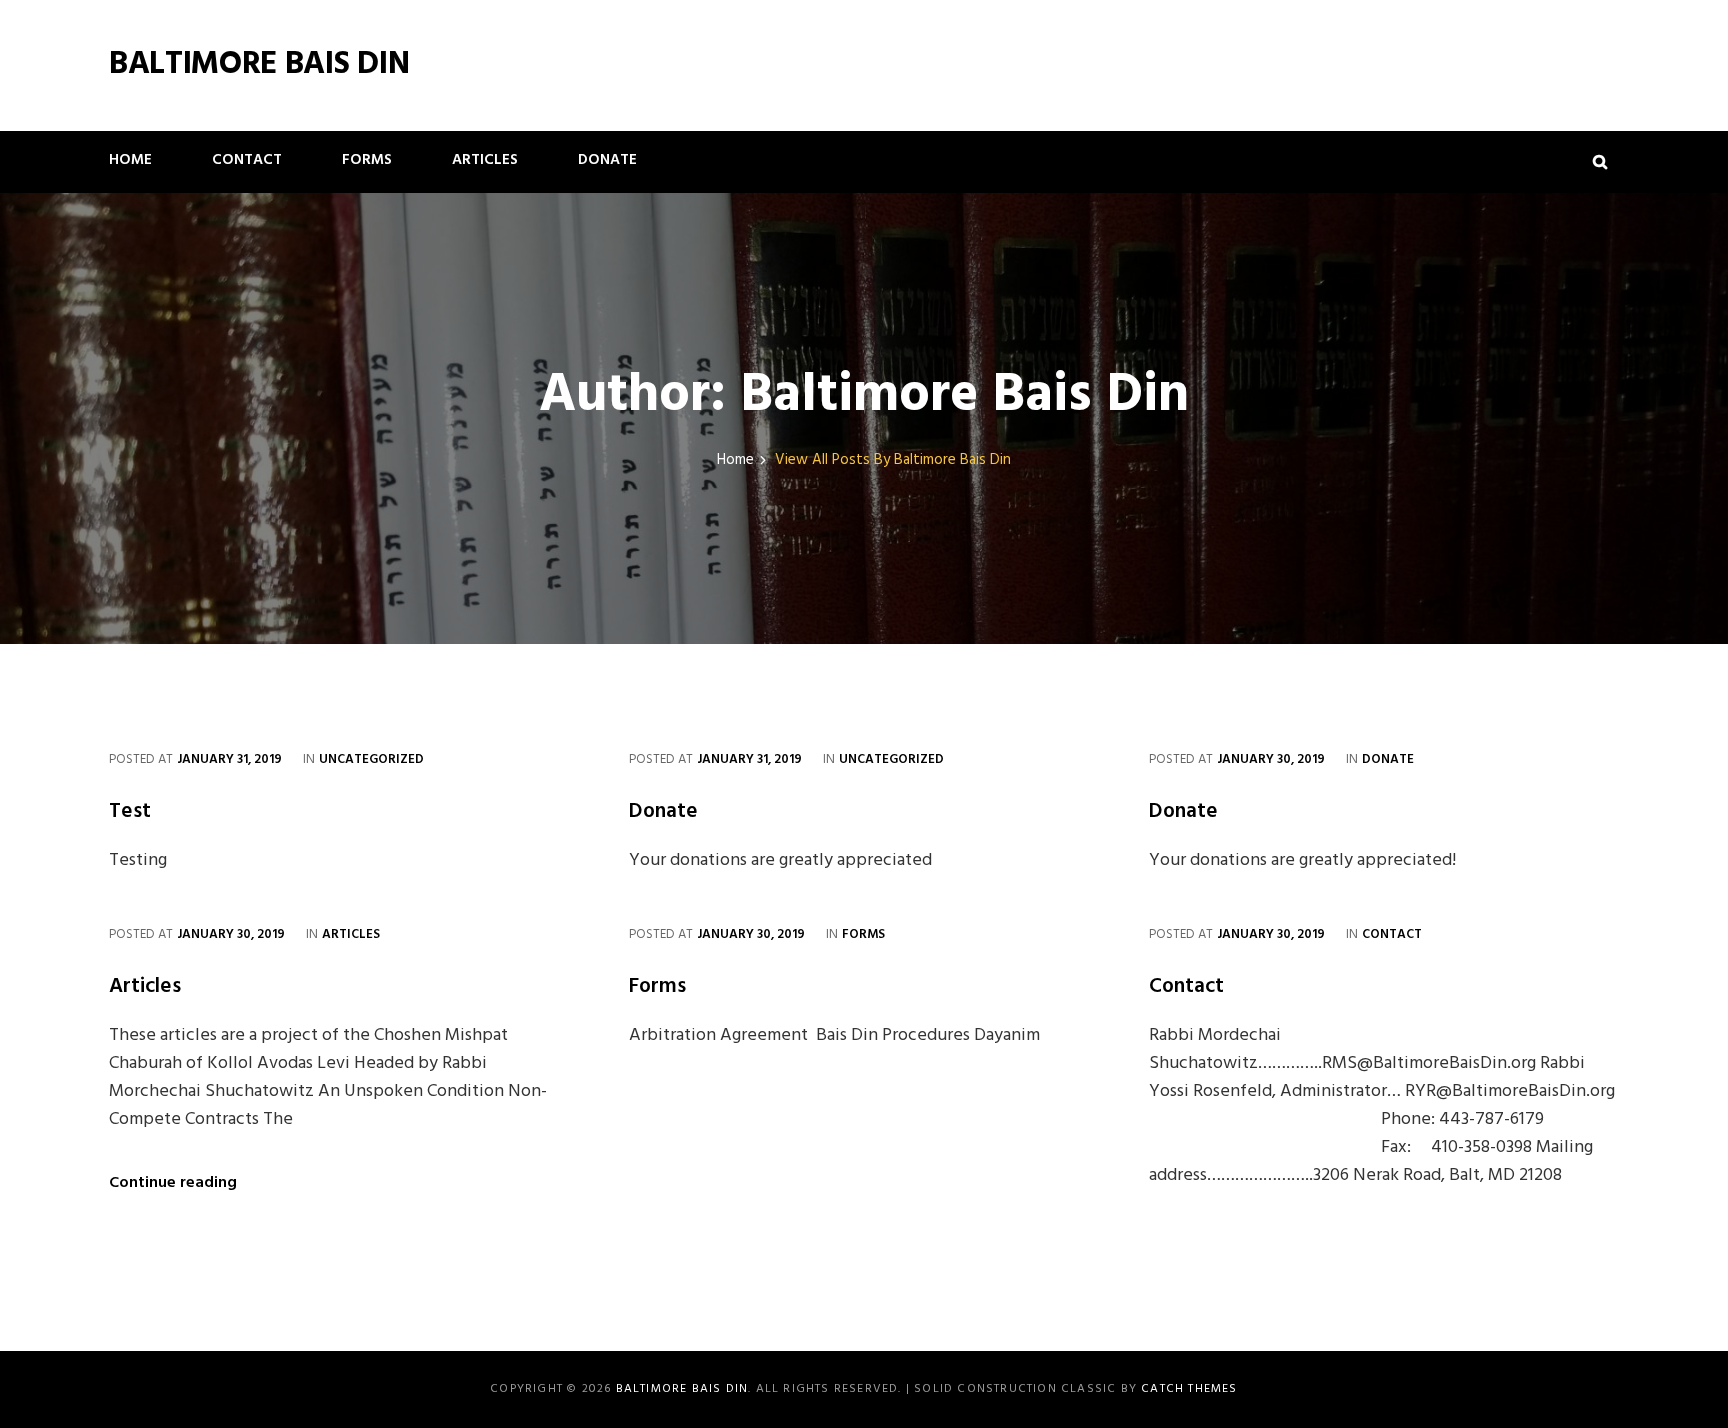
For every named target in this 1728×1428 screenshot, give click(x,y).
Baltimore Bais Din (259, 64)
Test (130, 811)
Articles (485, 160)
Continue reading (173, 1183)
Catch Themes (1189, 1389)
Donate (607, 160)
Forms (367, 160)
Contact (247, 160)
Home (130, 160)
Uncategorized (371, 759)
